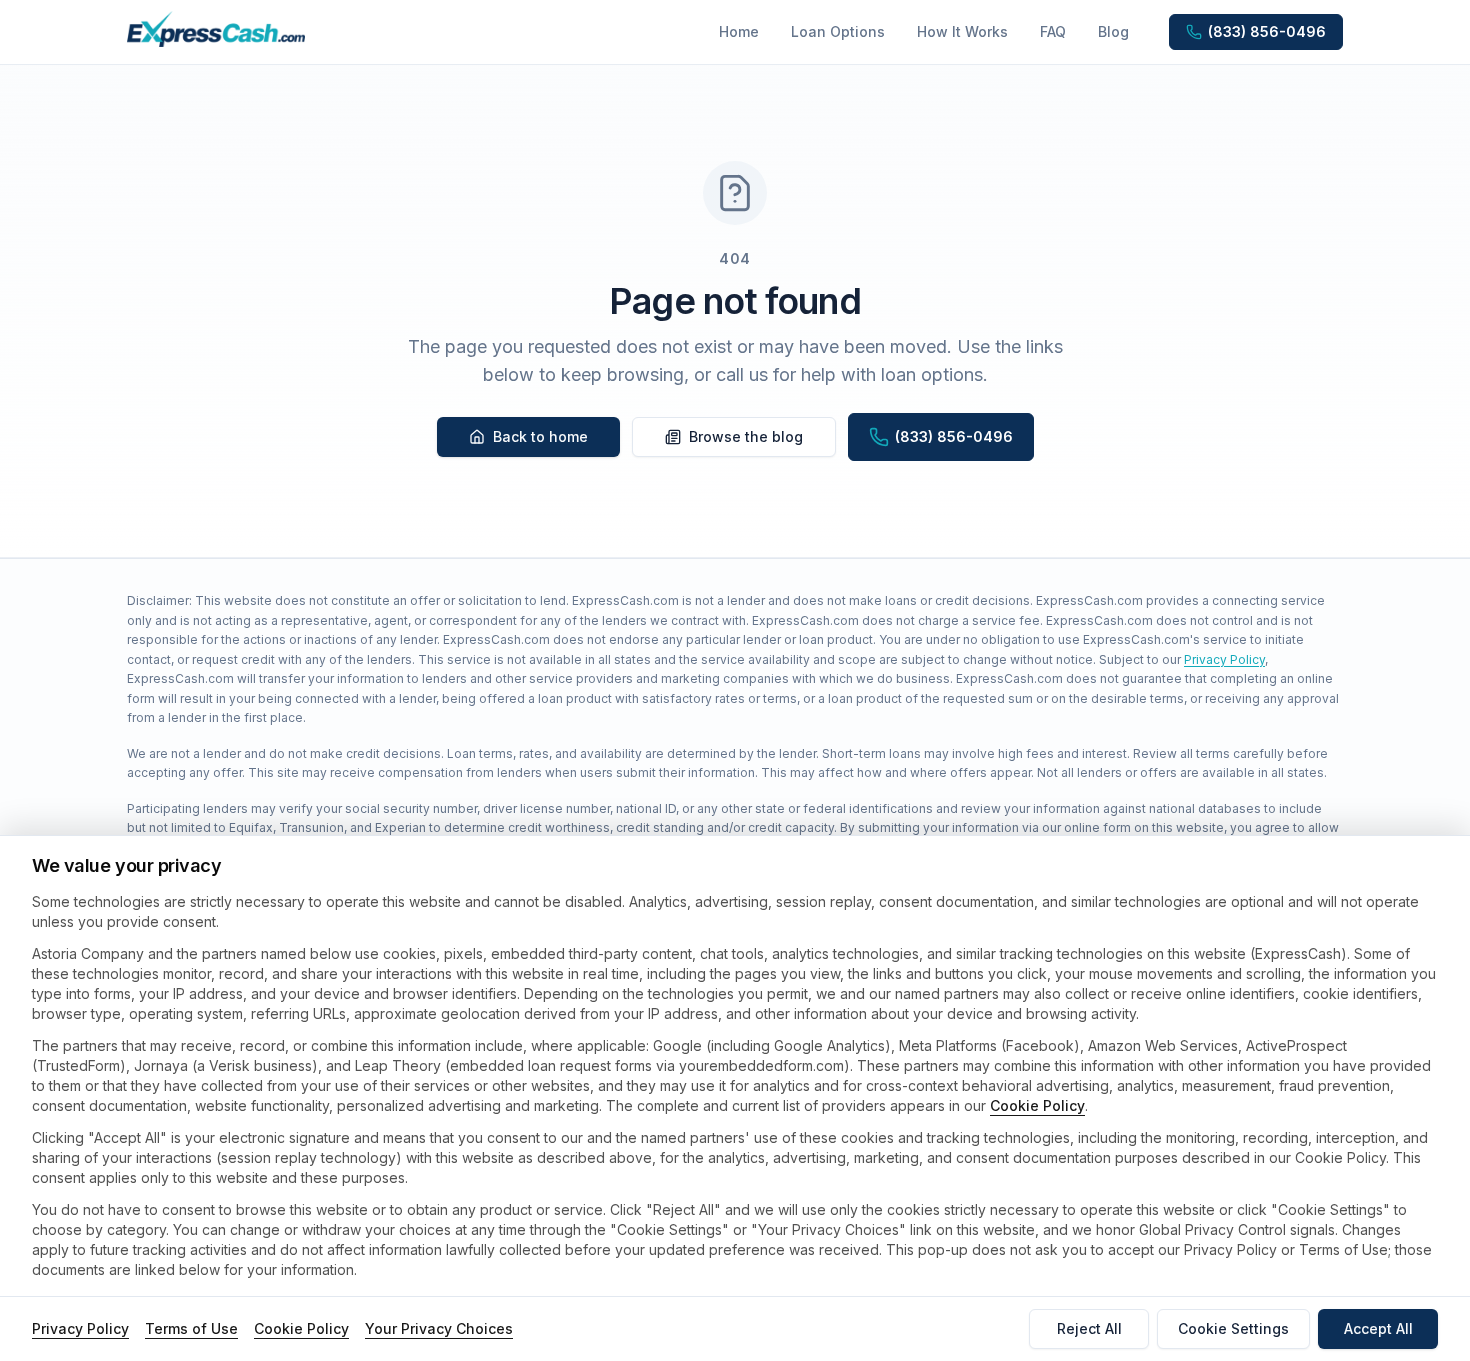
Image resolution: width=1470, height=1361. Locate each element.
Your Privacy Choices (439, 1328)
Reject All (1089, 1328)
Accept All (1378, 1328)
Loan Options (838, 31)
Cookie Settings (1233, 1328)
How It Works (962, 31)
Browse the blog (746, 436)
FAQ (1053, 31)
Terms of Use (191, 1328)
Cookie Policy (1037, 1105)
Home (739, 31)
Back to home (540, 436)
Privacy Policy (1224, 659)
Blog (1113, 31)
